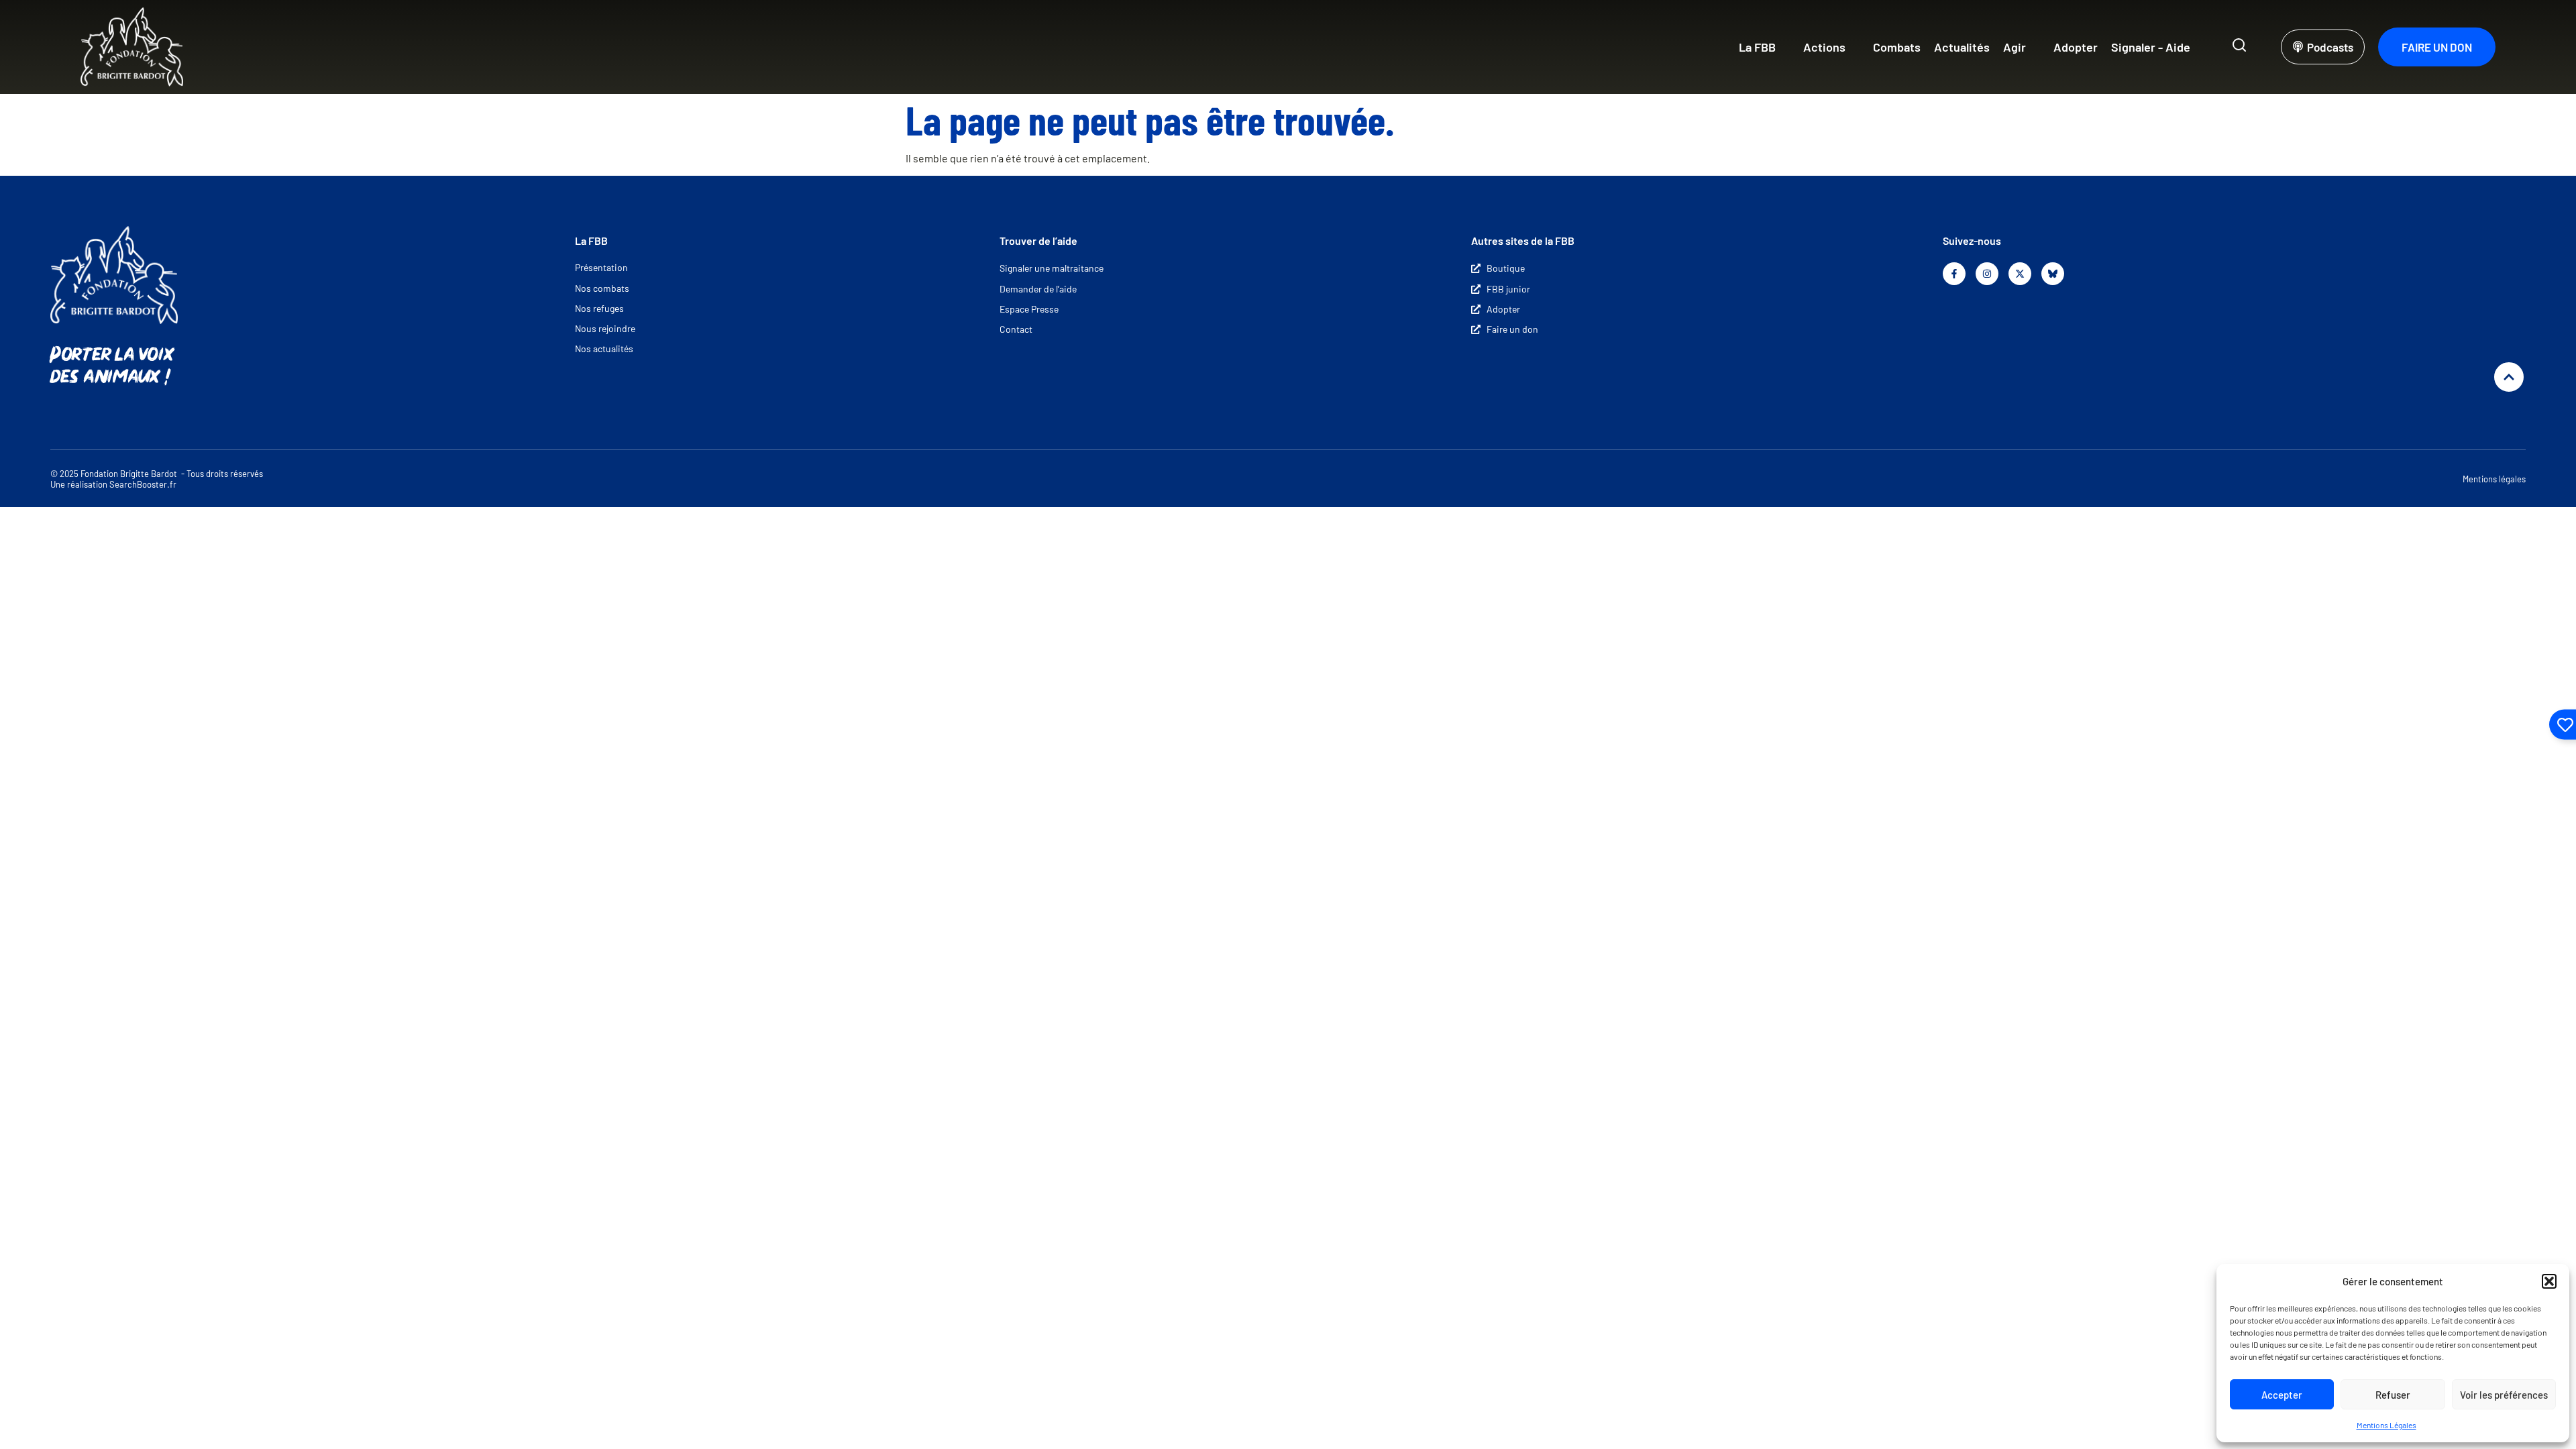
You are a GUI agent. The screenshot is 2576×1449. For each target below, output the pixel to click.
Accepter (2282, 1395)
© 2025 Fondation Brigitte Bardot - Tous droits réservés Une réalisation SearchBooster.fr (157, 479)
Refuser (2393, 1395)
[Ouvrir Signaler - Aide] (2199, 47)
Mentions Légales (2386, 1425)
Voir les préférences (2504, 1395)
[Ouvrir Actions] (1854, 47)
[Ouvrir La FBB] (1784, 47)
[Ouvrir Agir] (2035, 47)
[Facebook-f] (1954, 274)
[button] (2549, 1281)
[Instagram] (1987, 274)
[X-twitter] (2020, 274)
